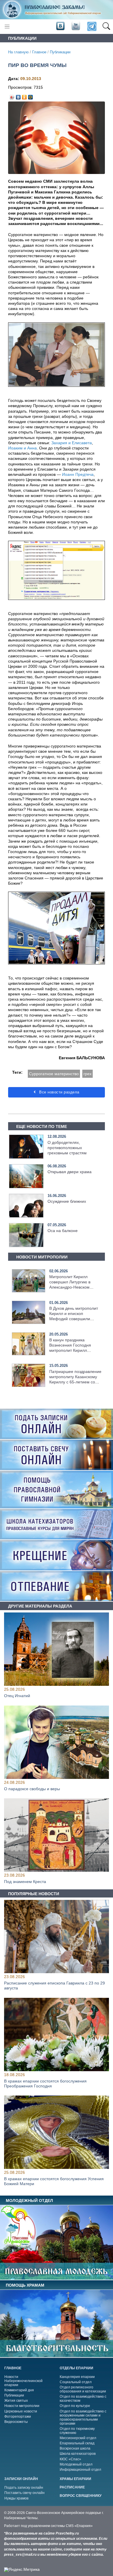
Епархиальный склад (77, 2443)
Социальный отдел (76, 2382)
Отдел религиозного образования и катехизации (83, 2389)
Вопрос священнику (81, 2496)
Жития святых (16, 2401)
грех (88, 1074)
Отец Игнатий (17, 1696)
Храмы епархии (75, 2479)
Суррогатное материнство (54, 1074)
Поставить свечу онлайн (24, 2493)
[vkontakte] (60, 26)
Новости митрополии (22, 2406)
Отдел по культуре (75, 2406)
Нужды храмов (16, 2498)
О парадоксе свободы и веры (32, 1789)
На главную (18, 52)
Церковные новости (21, 2411)
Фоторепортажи (18, 2417)
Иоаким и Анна (22, 448)
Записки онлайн (21, 2479)
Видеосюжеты (16, 2422)
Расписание (72, 2487)
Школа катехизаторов (78, 2454)
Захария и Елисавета (72, 443)
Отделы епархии (76, 2368)
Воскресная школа (75, 2448)
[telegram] (91, 27)
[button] (106, 27)
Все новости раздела (59, 1092)
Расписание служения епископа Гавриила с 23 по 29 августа (54, 1986)
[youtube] (75, 26)
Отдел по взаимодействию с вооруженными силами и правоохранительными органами (83, 2417)
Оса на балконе (63, 1231)
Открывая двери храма (70, 1172)
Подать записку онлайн (24, 2488)
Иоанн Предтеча (78, 474)
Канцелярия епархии (77, 2377)
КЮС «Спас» (70, 2459)
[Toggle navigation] (7, 27)
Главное (39, 52)
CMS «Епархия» (79, 2526)
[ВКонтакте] (18, 96)
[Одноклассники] (24, 96)
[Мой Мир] (31, 96)
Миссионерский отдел (78, 2438)
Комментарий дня (19, 2390)
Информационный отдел (80, 2470)
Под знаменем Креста (25, 1882)
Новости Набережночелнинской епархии (23, 2381)
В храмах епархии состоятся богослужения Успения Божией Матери (54, 2182)
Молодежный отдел (76, 2464)
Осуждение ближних (67, 1201)
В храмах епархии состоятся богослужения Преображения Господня (45, 2084)
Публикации (60, 52)
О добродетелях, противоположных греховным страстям (67, 1148)
